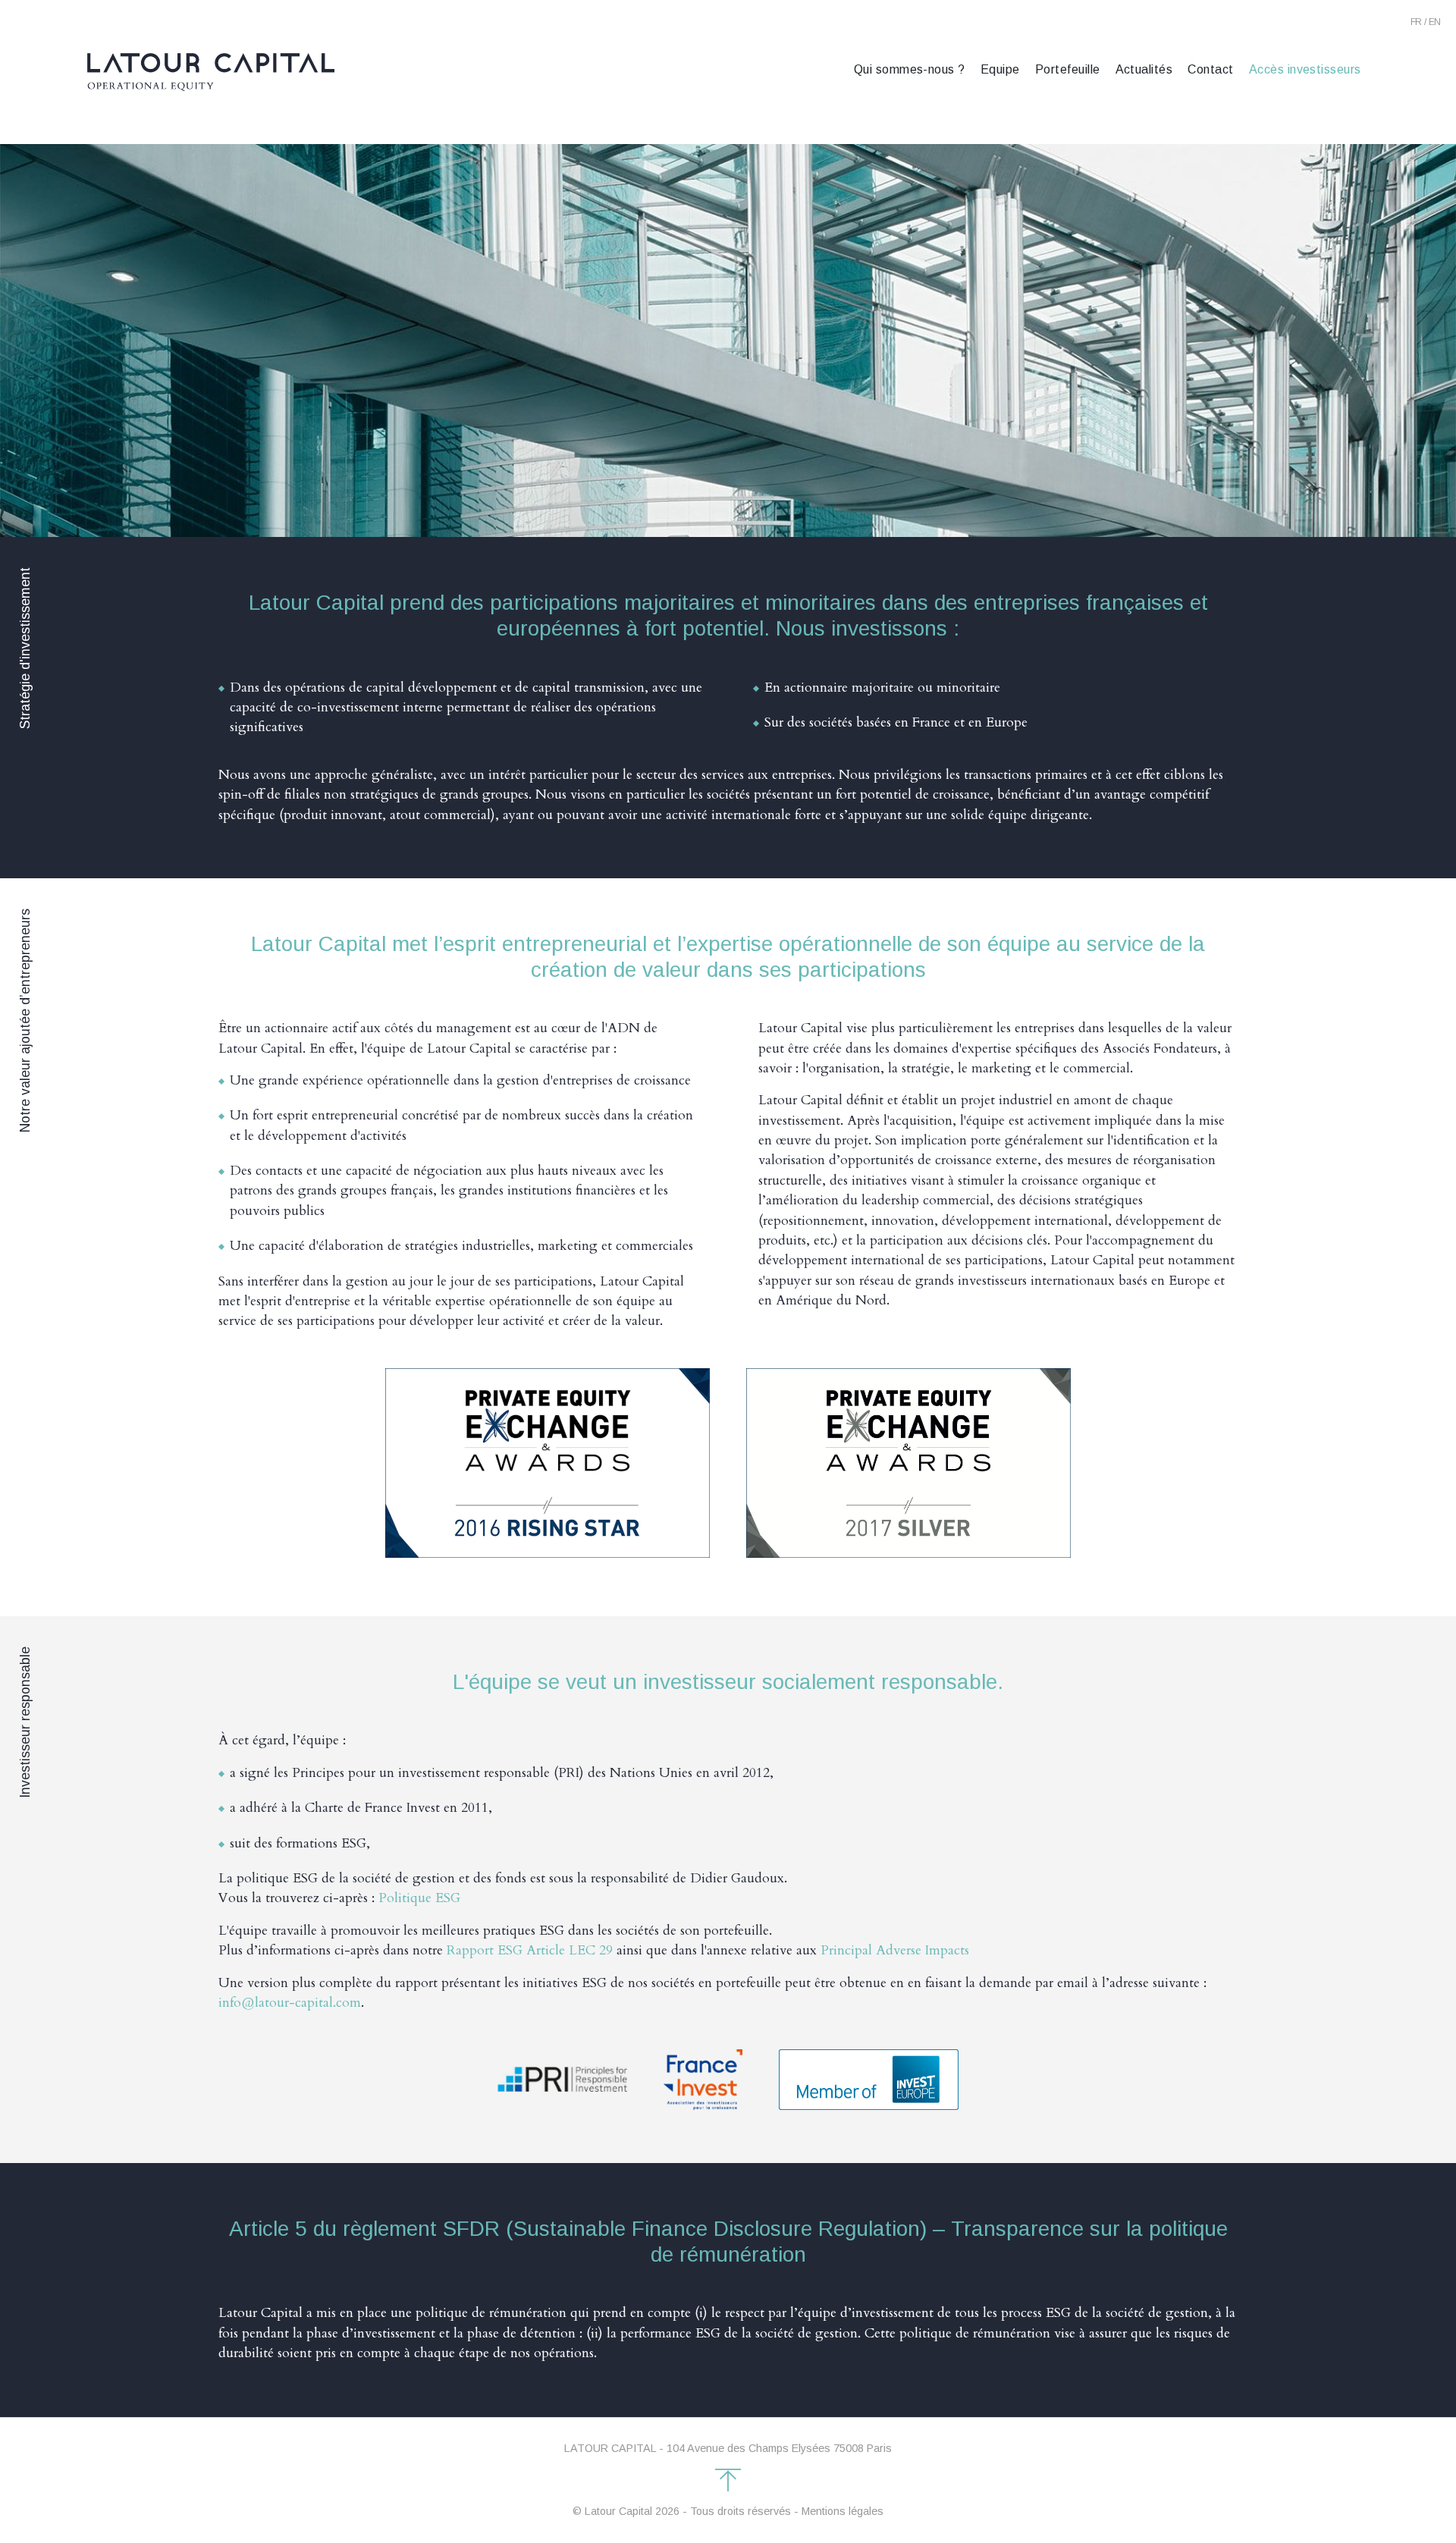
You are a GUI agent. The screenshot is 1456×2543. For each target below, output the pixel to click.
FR (1416, 22)
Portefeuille (1068, 69)
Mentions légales (843, 2511)
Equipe (1000, 69)
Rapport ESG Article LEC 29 (530, 1950)
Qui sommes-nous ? (910, 69)
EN (1435, 22)
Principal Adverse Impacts (895, 1950)
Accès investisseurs (1305, 69)
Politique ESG (419, 1898)
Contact (1210, 69)
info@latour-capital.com (290, 2003)
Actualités (1144, 69)
